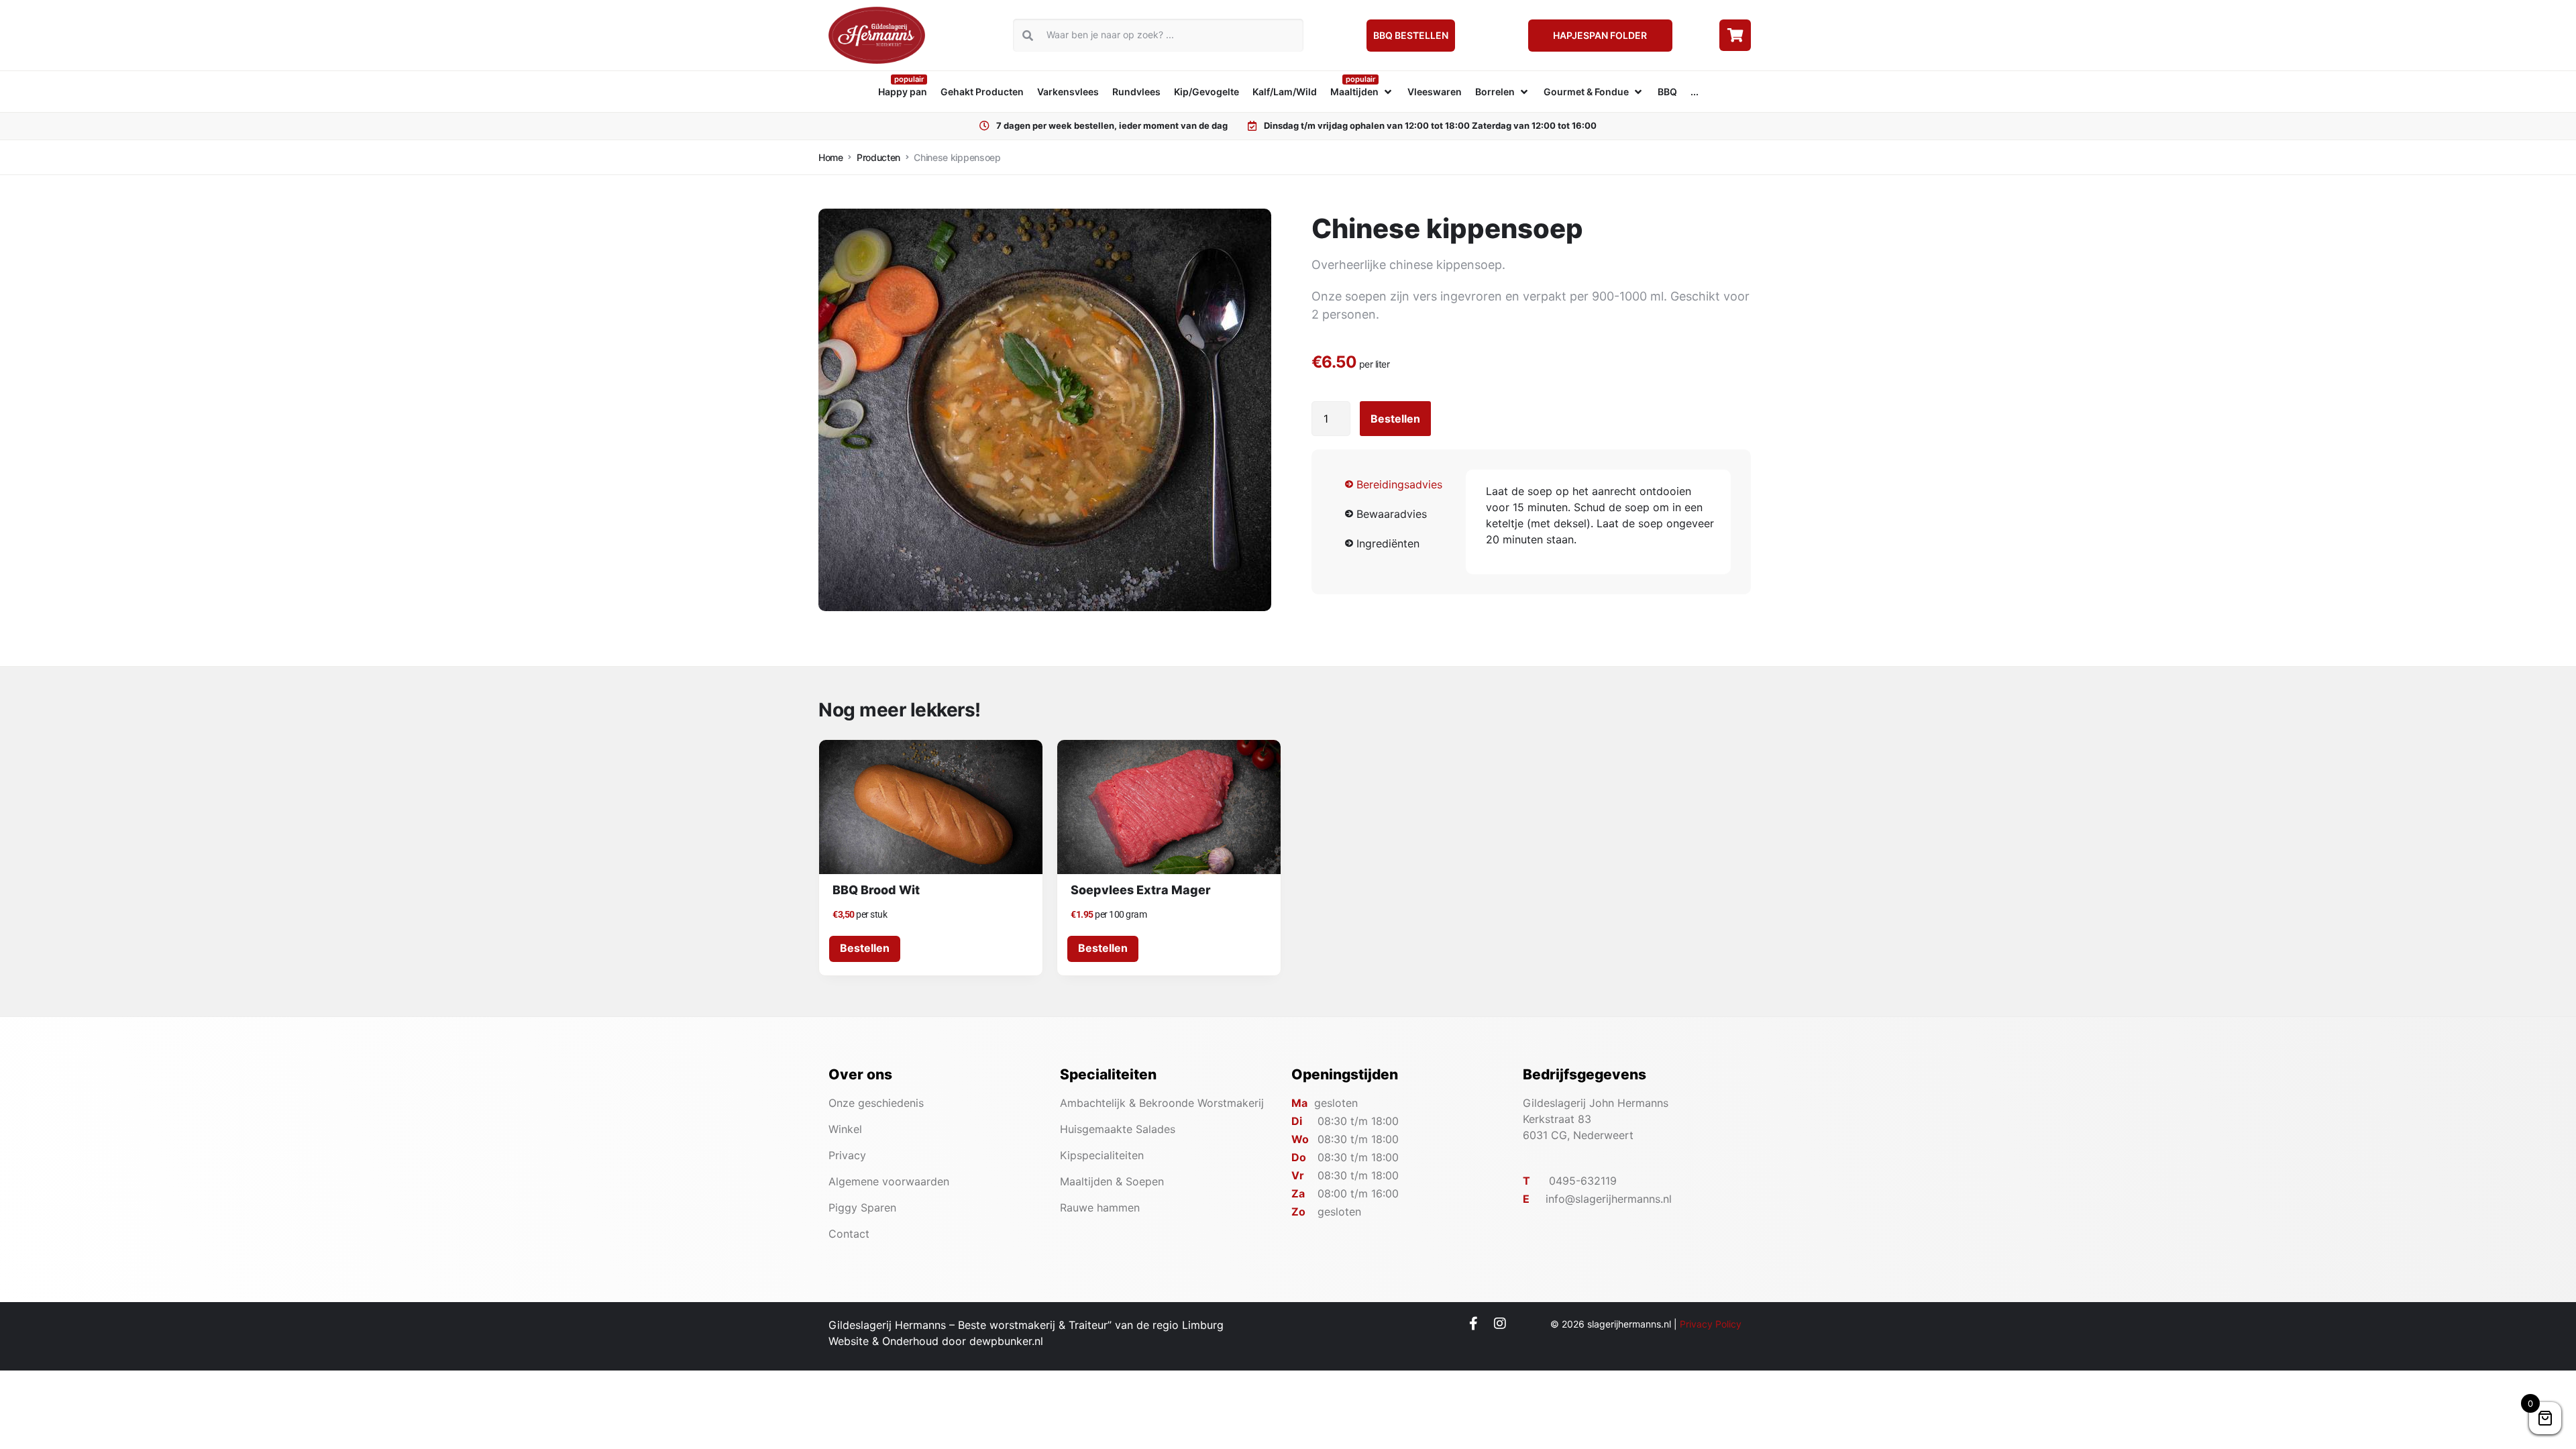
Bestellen (1395, 419)
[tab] (1399, 484)
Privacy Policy (1711, 1324)
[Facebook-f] (1474, 1324)
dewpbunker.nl (1006, 1341)
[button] (1362, 92)
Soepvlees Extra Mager (1141, 890)
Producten (878, 157)
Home (831, 157)
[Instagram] (1500, 1324)
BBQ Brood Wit (876, 890)
